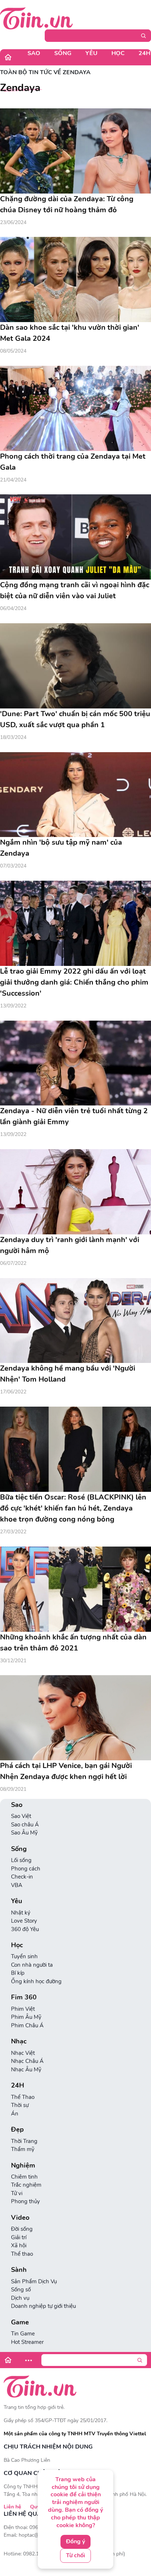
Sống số (21, 2290)
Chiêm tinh (24, 2177)
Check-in (22, 1877)
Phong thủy (25, 2201)
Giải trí (19, 2237)
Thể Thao (23, 2097)
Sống (63, 53)
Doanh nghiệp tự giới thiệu (43, 2306)
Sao (34, 53)
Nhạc (19, 2041)
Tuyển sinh (24, 1956)
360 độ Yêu (25, 1929)
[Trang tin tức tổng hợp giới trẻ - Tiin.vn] (36, 18)
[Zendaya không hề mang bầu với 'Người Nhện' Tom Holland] (75, 1321)
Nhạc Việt (23, 2053)
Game (20, 2322)
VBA (17, 1885)
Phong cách (26, 1869)
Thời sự (20, 2105)
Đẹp (17, 2130)
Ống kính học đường (36, 1981)
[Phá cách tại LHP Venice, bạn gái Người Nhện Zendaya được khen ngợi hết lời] (75, 1718)
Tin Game (23, 2334)
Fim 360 (24, 1997)
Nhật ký (21, 1913)
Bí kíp (18, 1973)
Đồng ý (75, 2541)
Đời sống (22, 2229)
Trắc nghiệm (26, 2185)
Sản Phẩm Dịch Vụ (34, 2281)
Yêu (91, 53)
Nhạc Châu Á (27, 2061)
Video (20, 2218)
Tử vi (17, 2193)
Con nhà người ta (32, 1965)
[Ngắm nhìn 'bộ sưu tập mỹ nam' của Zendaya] (75, 795)
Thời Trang (24, 2141)
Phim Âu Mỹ (26, 2017)
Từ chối (75, 2555)
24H (18, 2086)
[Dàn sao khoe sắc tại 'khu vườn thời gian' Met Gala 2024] (75, 279)
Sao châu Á (25, 1825)
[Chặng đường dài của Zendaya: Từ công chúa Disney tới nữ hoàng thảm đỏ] (75, 151)
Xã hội (19, 2245)
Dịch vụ (20, 2298)
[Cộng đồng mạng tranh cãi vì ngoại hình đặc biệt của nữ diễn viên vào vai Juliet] (75, 537)
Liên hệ (12, 2507)
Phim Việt (23, 2009)
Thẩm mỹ (23, 2149)
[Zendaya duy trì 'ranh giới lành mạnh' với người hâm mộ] (75, 1192)
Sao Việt (21, 1816)
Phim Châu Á (27, 2025)
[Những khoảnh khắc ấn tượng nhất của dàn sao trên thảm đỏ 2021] (75, 1589)
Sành (19, 2270)
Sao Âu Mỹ (24, 1833)
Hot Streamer (27, 2342)
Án (15, 2114)
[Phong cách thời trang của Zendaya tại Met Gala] (75, 408)
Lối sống (21, 1860)
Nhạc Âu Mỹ (26, 2070)
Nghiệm (23, 2166)
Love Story (24, 1921)
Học (118, 53)
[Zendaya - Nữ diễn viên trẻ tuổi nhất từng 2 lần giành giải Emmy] (75, 1063)
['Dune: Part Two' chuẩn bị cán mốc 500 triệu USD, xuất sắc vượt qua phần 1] (75, 666)
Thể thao (22, 2254)
